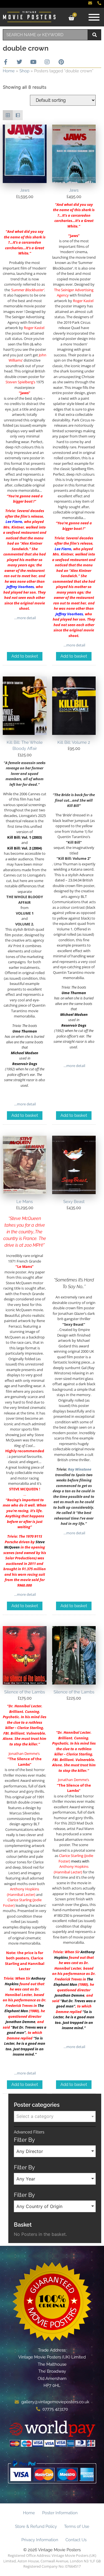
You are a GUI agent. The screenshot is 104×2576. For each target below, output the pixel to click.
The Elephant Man (24, 2008)
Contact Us (76, 2540)
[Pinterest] (61, 62)
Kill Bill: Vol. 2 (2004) (25, 848)
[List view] (18, 115)
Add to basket (25, 656)
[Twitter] (19, 62)
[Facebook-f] (6, 62)
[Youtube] (33, 62)
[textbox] (55, 2116)
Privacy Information (40, 2540)
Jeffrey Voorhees (20, 587)
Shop (24, 71)
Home (9, 71)
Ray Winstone (80, 1469)
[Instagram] (47, 62)
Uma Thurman (25, 1031)
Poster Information (60, 2513)
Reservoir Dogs (25, 1064)
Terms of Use (77, 2526)
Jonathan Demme (23, 1753)
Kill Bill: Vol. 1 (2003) (25, 837)
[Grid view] (8, 115)
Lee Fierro (14, 522)
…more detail (25, 618)
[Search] (95, 35)
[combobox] (45, 35)
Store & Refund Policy (36, 2526)
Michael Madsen (25, 1053)
